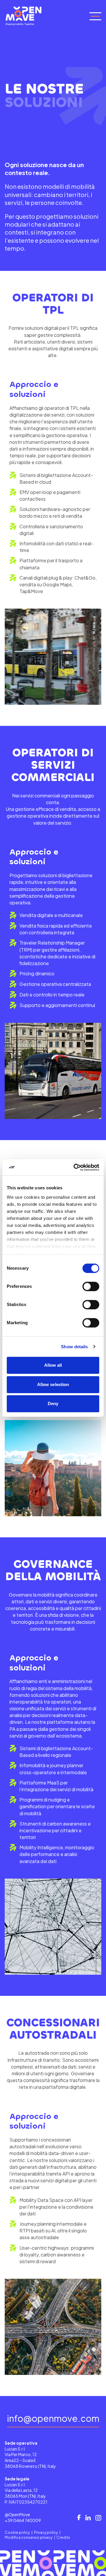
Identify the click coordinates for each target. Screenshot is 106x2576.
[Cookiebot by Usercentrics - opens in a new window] (75, 1167)
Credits (63, 2537)
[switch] (91, 1286)
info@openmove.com (53, 2419)
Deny (53, 1404)
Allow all (53, 1365)
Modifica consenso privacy (29, 2537)
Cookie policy (17, 2532)
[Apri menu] (95, 16)
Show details (74, 1347)
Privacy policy (46, 2532)
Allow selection (53, 1384)
